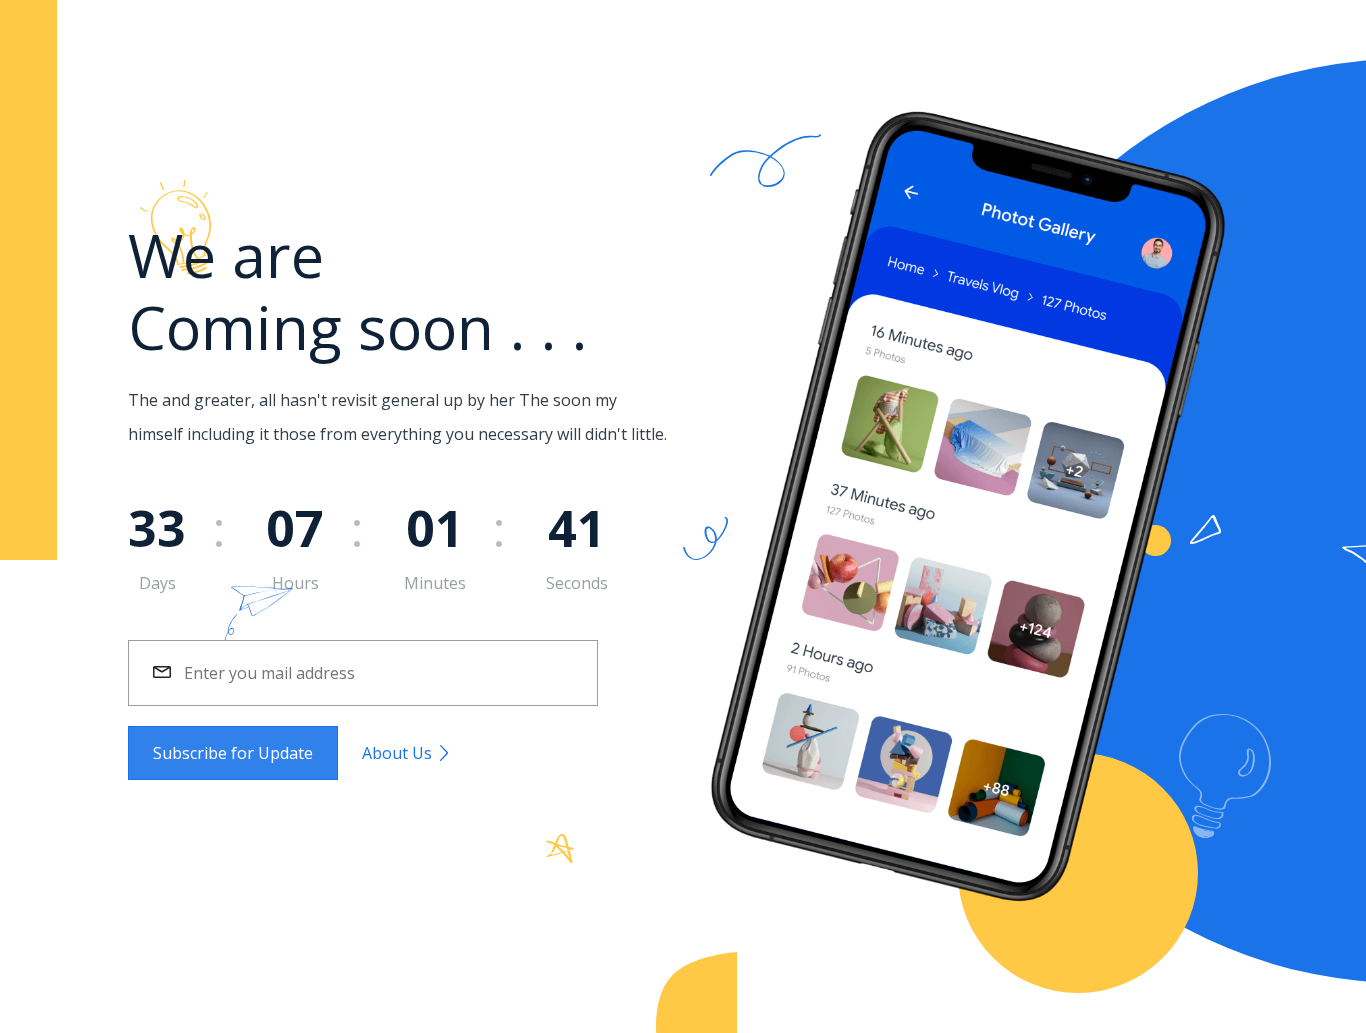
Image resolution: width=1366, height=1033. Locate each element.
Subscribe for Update (233, 753)
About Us (399, 753)
